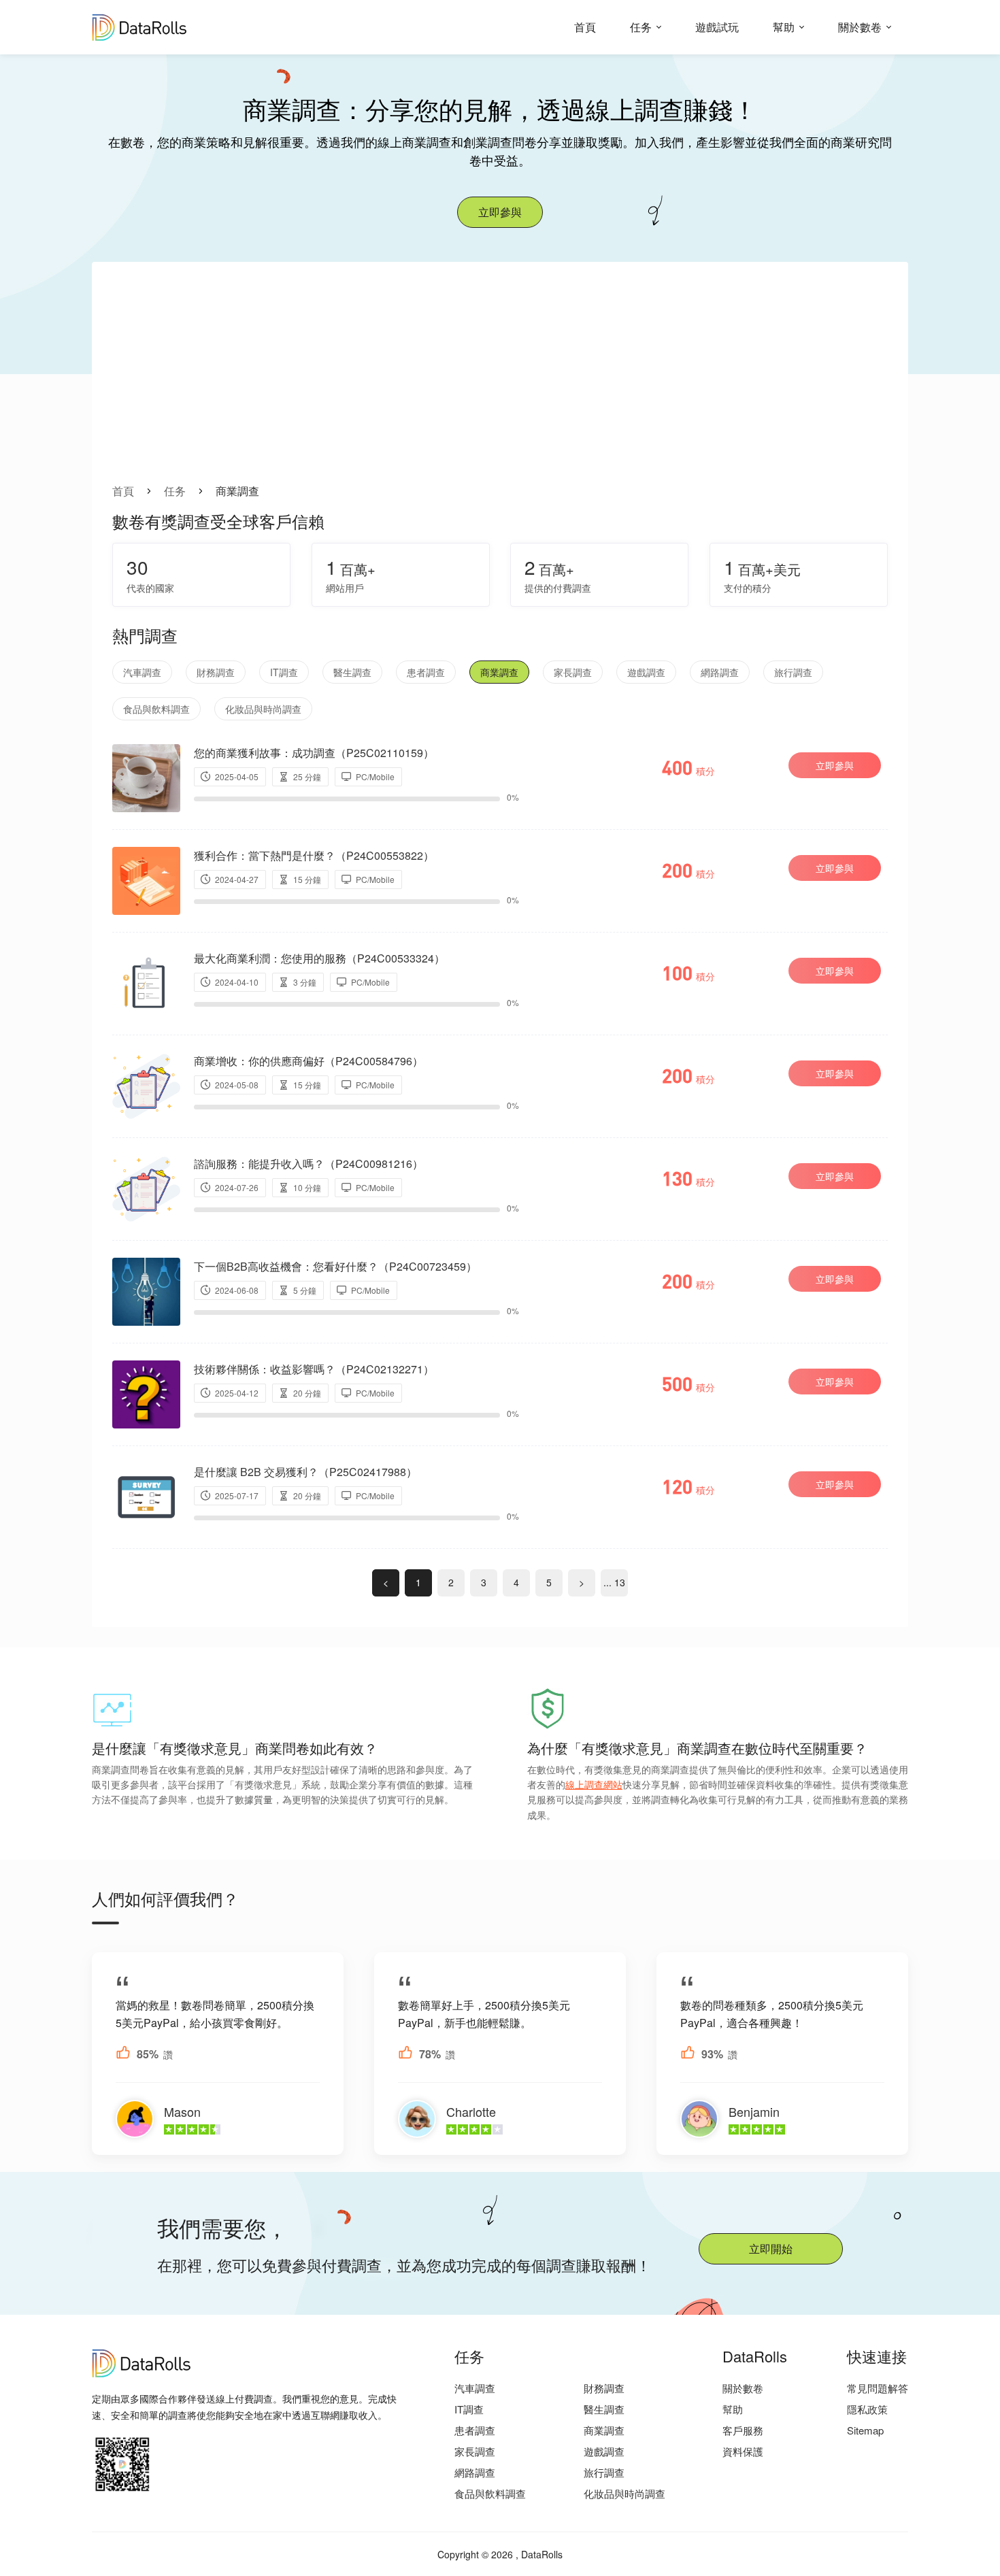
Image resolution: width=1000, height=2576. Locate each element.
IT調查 (284, 672)
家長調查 (573, 672)
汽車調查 (142, 672)
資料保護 (743, 2451)
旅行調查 (793, 672)
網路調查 (720, 672)
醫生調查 (352, 672)
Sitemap (865, 2430)
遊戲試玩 (717, 27)
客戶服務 (743, 2430)
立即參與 (500, 212)
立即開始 (771, 2248)
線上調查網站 (594, 1784)
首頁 (585, 27)
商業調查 (499, 672)
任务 (641, 27)
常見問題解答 (878, 2388)
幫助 (784, 27)
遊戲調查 (646, 672)
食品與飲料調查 (156, 709)
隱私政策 (867, 2409)
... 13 (614, 1582)
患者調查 (426, 672)
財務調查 (216, 672)
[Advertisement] (500, 381)
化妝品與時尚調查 (263, 709)
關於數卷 (860, 27)
